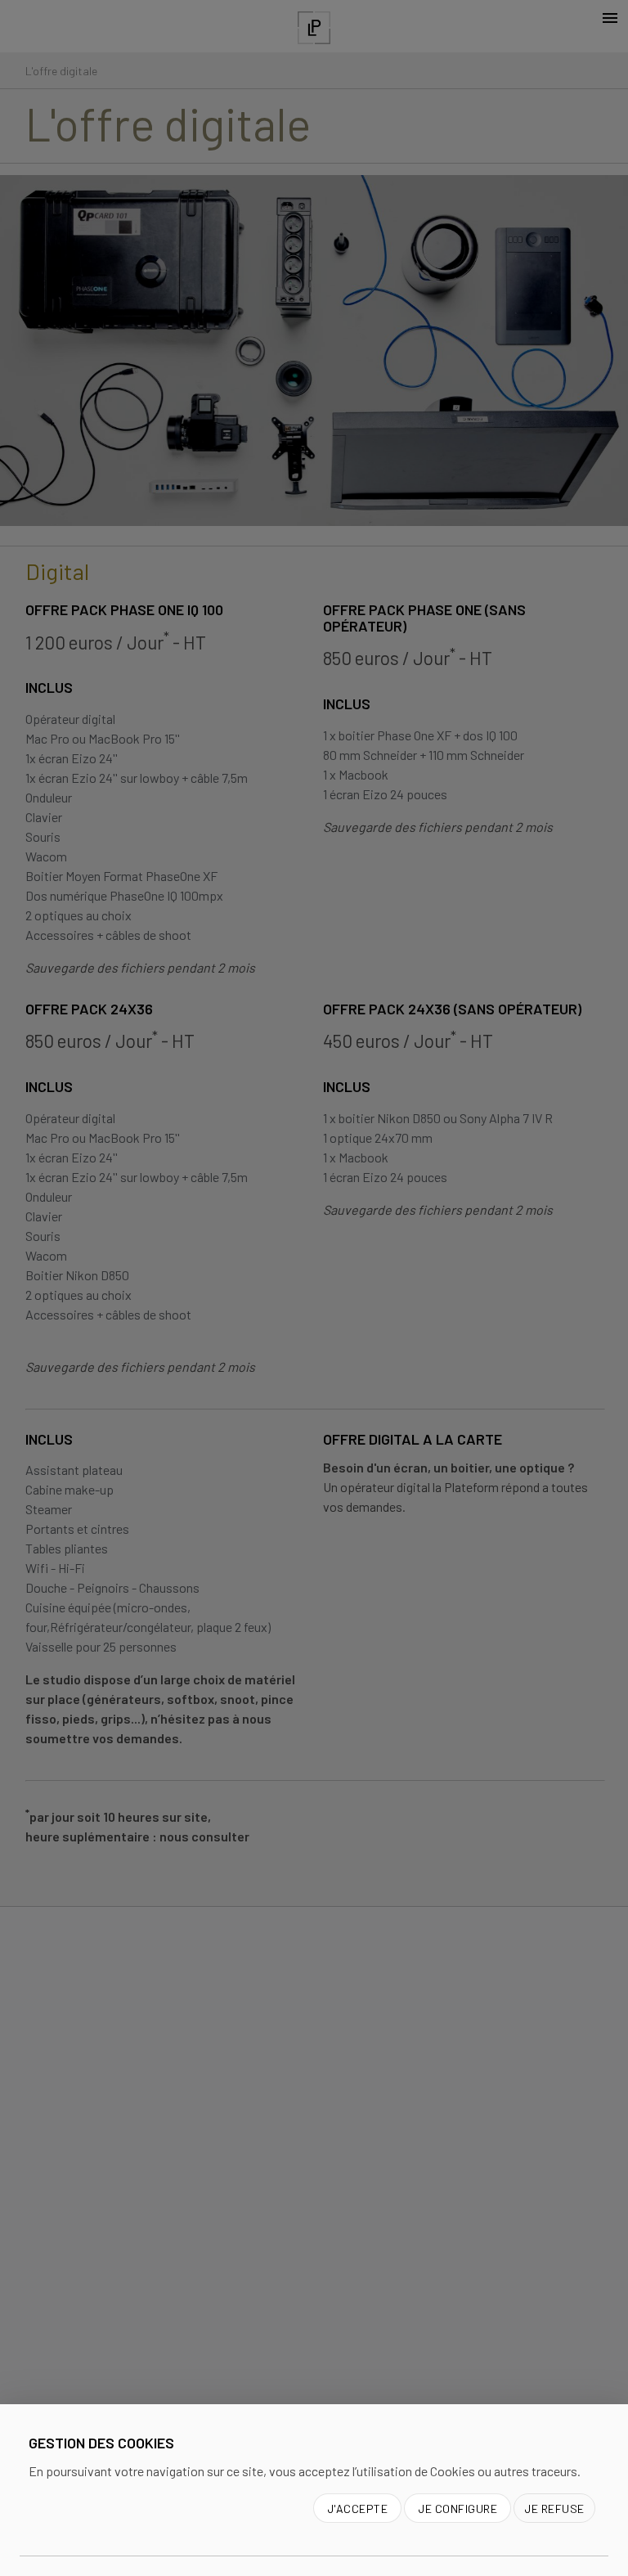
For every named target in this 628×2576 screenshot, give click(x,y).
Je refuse (554, 2509)
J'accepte (358, 2509)
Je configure (458, 2509)
